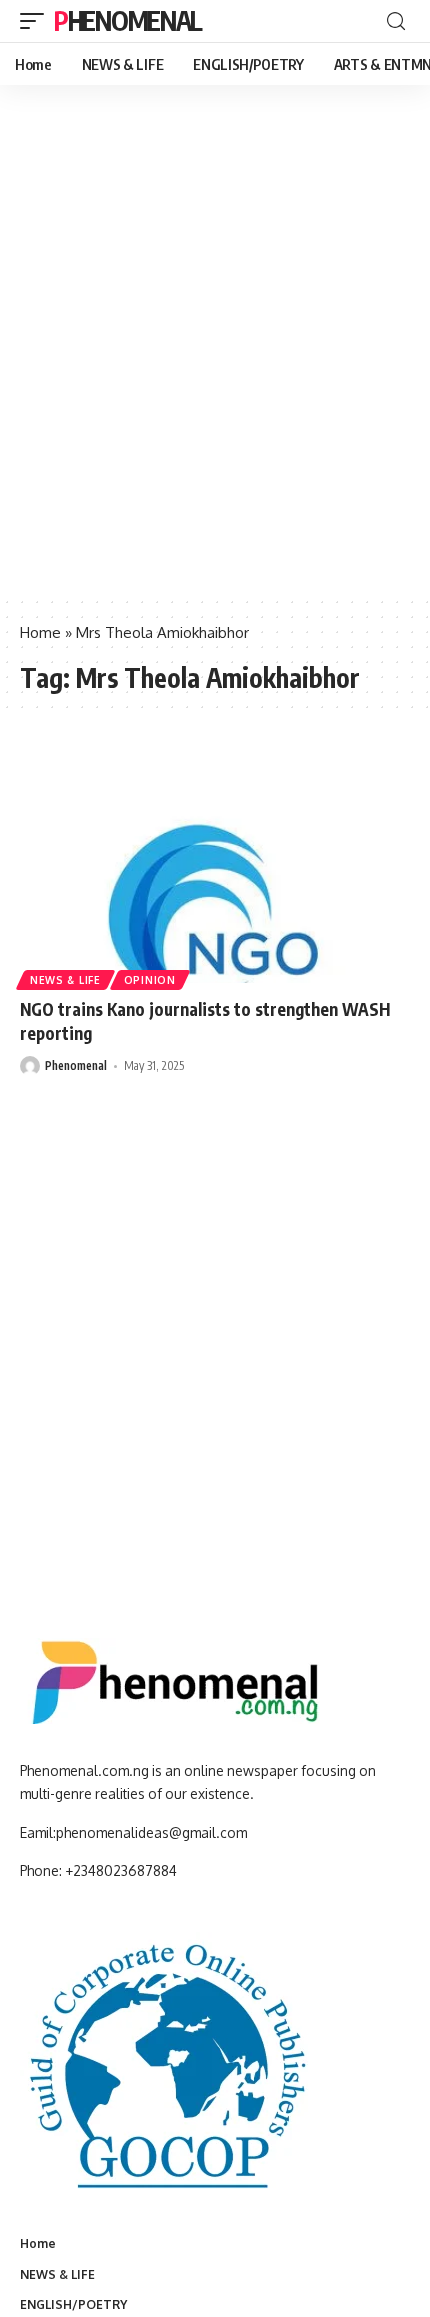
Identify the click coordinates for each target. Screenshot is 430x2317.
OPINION (150, 980)
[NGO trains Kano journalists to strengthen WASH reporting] (215, 866)
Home (40, 632)
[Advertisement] (215, 370)
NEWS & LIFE (65, 980)
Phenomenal (128, 20)
